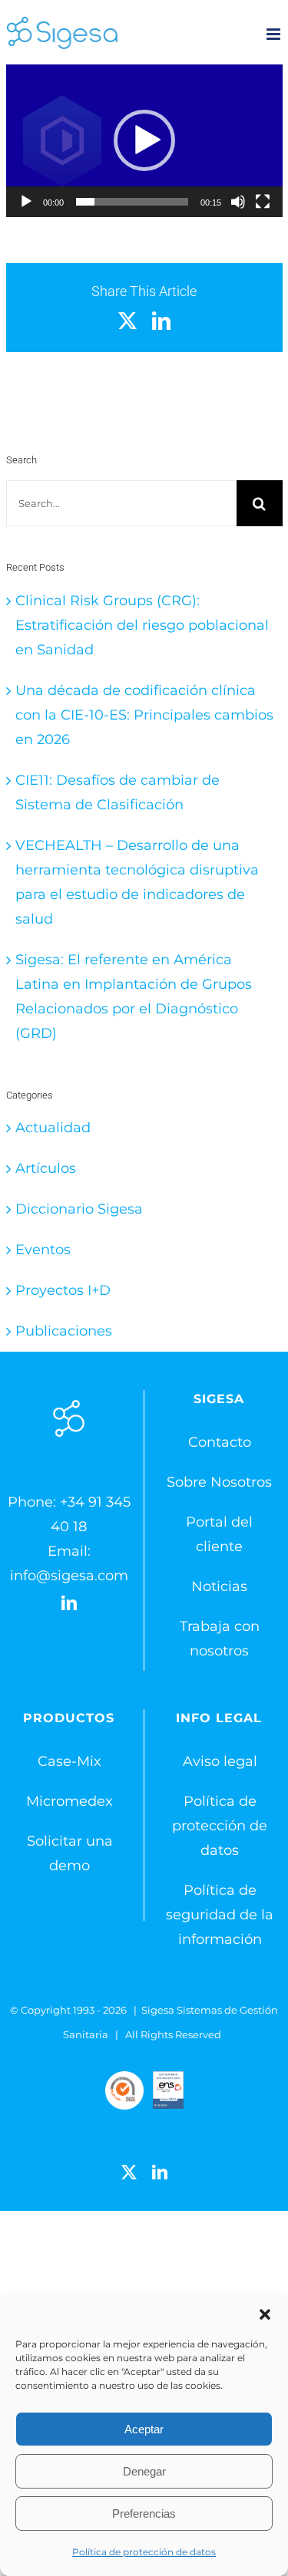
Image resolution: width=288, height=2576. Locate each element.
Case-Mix (70, 1761)
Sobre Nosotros (219, 1482)
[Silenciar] (238, 202)
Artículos (46, 1168)
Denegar (144, 2471)
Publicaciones (64, 1331)
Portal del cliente (219, 1534)
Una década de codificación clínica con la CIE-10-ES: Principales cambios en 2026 (144, 715)
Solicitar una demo (70, 1853)
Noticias (219, 1586)
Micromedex (70, 1801)
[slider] (132, 202)
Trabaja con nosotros (220, 1639)
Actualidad (53, 1128)
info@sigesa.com (69, 1576)
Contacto (220, 1442)
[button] (265, 2314)
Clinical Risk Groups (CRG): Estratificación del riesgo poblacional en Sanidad (142, 625)
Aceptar (144, 2429)
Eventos (43, 1250)
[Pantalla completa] (263, 202)
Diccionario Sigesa (79, 1209)
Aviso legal (220, 1761)
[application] (144, 141)
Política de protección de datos (144, 2552)
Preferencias (144, 2513)
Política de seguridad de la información (220, 1915)
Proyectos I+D (63, 1290)
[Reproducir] (26, 202)
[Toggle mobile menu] (275, 34)
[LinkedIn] (69, 1603)
